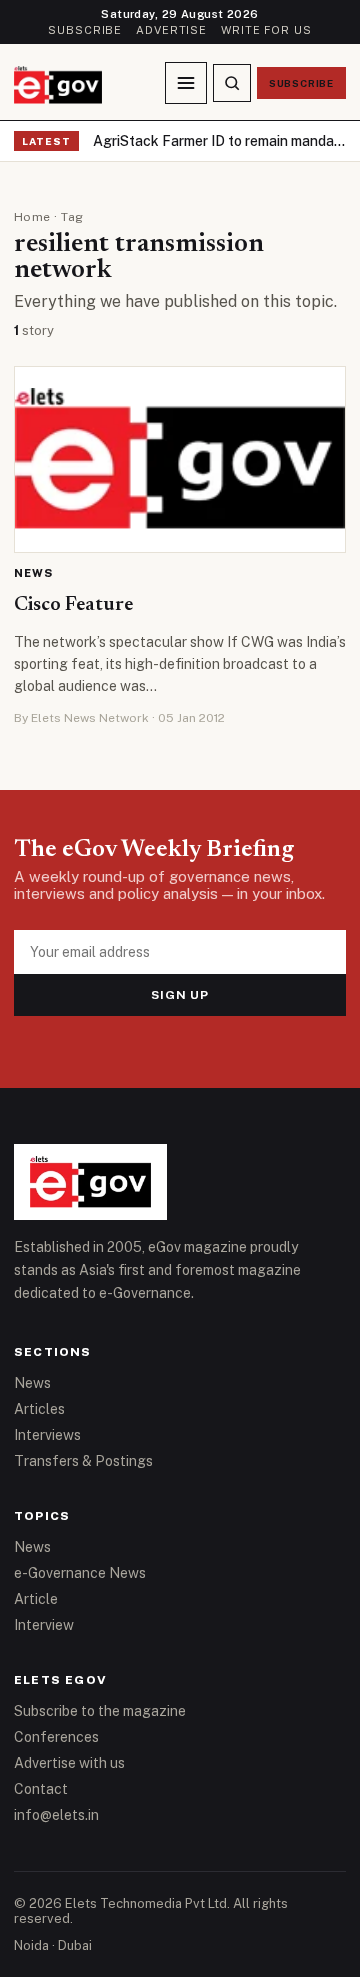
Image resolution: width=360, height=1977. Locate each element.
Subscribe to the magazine (100, 1711)
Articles (39, 1409)
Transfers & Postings (83, 1461)
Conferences (56, 1737)
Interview (44, 1625)
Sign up (180, 995)
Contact (41, 1789)
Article (36, 1599)
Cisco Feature (73, 605)
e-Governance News (80, 1573)
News (33, 573)
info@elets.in (56, 1815)
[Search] (232, 83)
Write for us (266, 30)
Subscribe (85, 30)
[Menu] (186, 83)
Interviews (47, 1435)
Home (32, 217)
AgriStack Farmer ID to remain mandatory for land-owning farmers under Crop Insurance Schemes (219, 141)
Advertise (171, 30)
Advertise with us (69, 1763)
